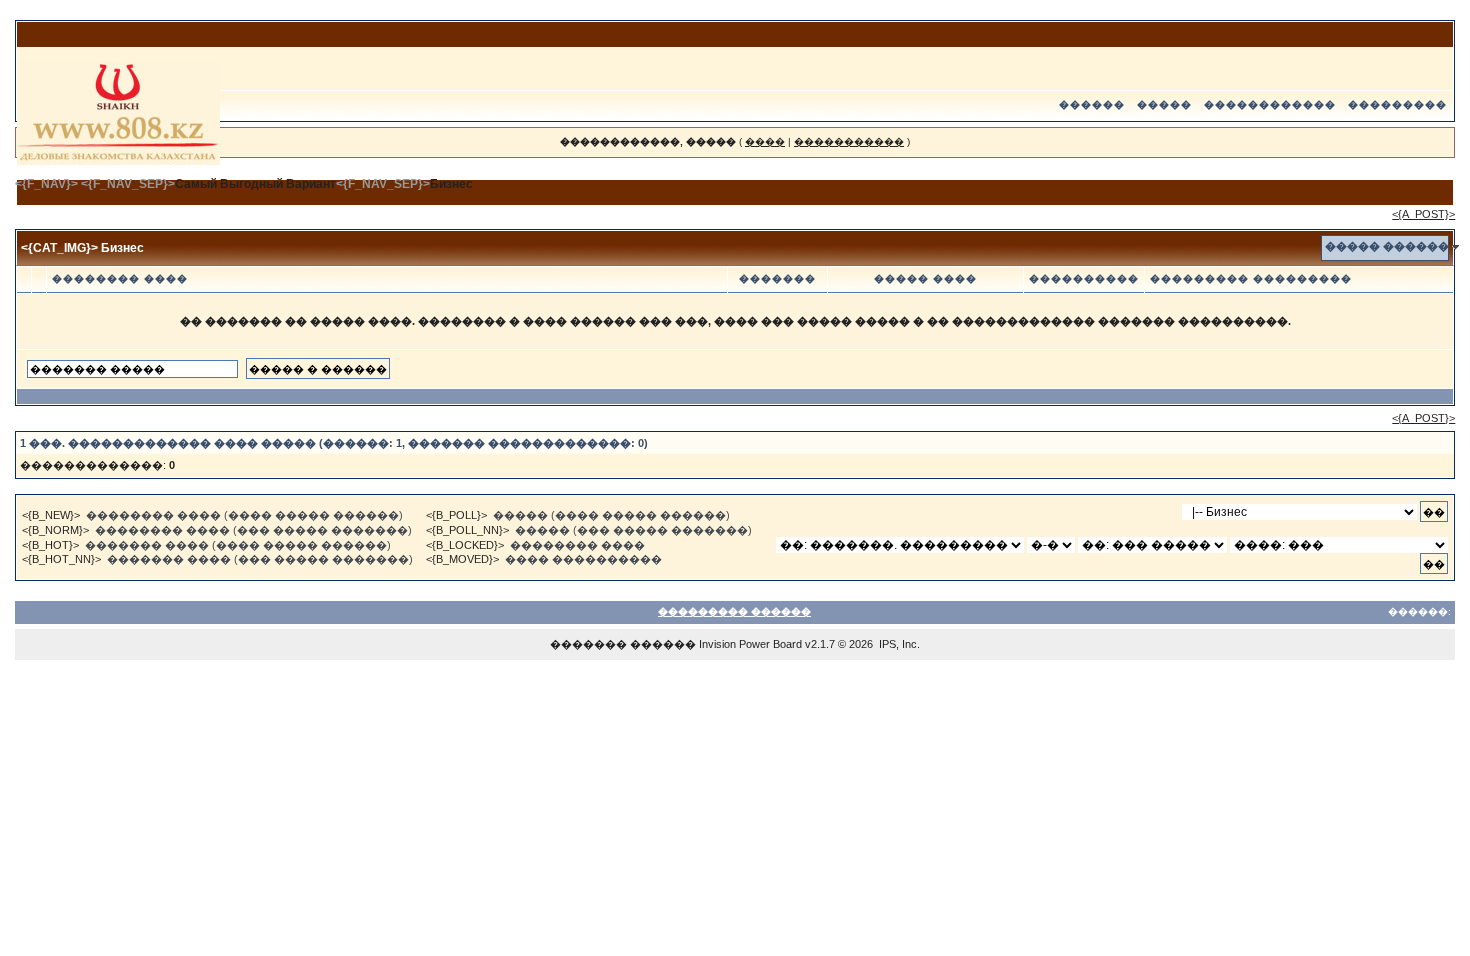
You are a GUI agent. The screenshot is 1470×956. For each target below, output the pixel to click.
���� (765, 141)
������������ (1270, 104)
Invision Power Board (750, 644)
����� (1164, 104)
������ (1092, 104)
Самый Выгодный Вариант (255, 184)
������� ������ (623, 644)
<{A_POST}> (1423, 214)
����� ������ (1387, 246)
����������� (849, 141)
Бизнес (451, 184)
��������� (1397, 104)
